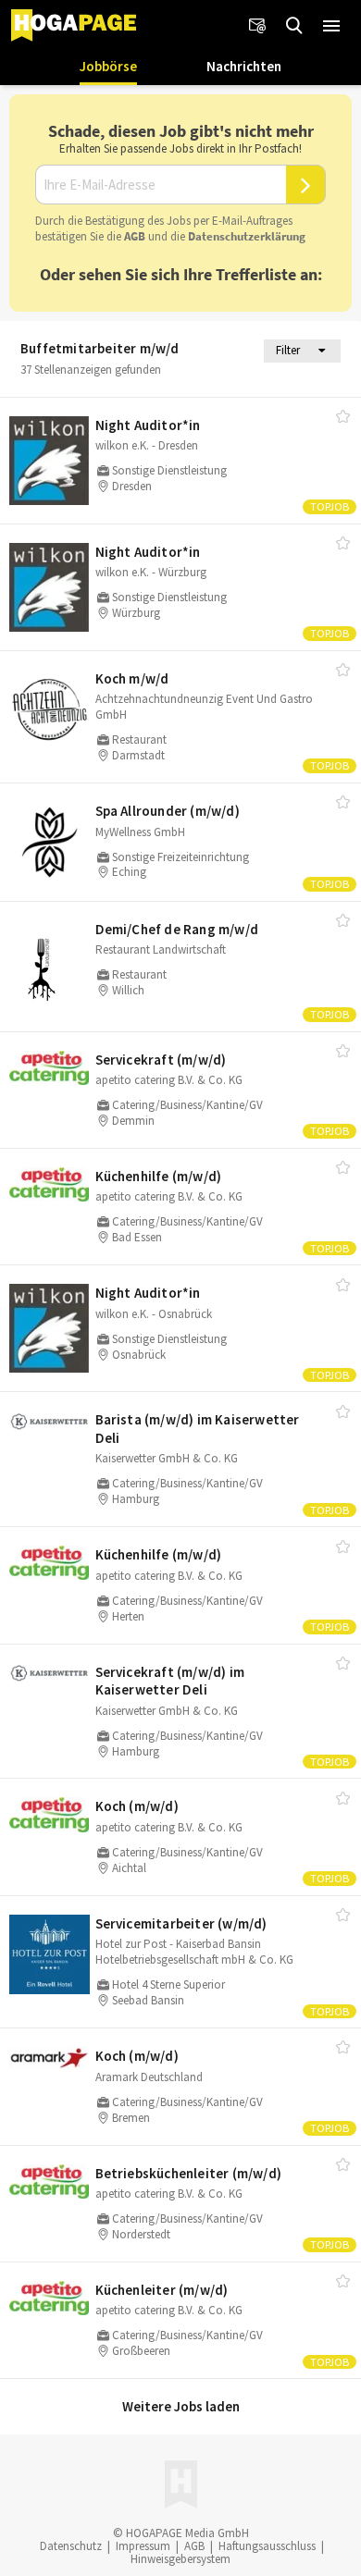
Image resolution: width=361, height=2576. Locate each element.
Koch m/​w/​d (132, 678)
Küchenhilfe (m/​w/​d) (159, 1176)
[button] (331, 26)
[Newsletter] (257, 26)
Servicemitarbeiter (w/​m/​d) (181, 1923)
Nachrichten (244, 66)
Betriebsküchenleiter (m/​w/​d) (189, 2173)
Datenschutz (71, 2546)
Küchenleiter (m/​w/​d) (162, 2290)
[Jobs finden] (294, 26)
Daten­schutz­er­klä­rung (247, 236)
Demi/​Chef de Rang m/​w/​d (177, 929)
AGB (135, 236)
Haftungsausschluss (267, 2546)
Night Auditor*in (148, 425)
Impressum (143, 2546)
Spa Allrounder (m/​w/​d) (168, 811)
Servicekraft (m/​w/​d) (161, 1060)
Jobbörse (108, 66)
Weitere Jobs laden (181, 2406)
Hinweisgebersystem (180, 2559)
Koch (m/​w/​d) (137, 1806)
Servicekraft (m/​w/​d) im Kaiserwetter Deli (170, 1681)
